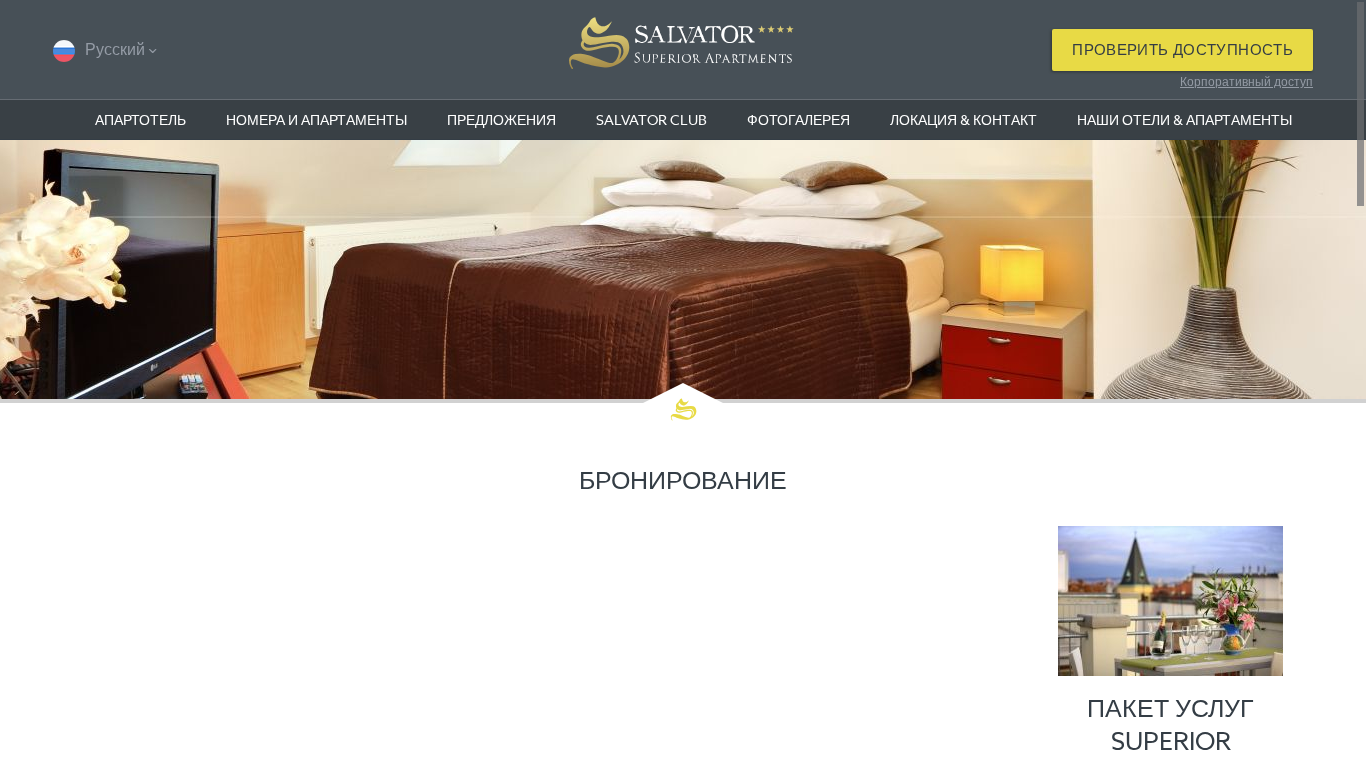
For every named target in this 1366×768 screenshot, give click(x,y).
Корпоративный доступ (1246, 81)
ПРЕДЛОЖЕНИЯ (501, 119)
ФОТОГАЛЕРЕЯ (798, 119)
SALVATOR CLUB (651, 119)
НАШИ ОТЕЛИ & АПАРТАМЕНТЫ (1184, 119)
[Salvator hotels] (683, 50)
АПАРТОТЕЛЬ (140, 119)
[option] (683, 269)
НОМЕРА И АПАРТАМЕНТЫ (316, 119)
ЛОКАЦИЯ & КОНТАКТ (963, 119)
